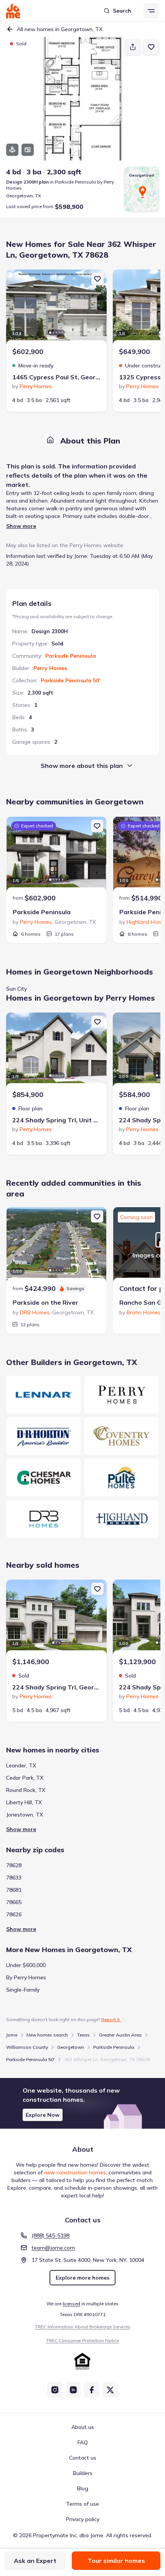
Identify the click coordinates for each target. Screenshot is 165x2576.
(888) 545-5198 (50, 2235)
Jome (12, 2035)
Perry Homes (50, 668)
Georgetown (71, 2047)
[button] (82, 2103)
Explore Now (43, 2115)
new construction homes (75, 2172)
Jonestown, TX (25, 1815)
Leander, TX (21, 1765)
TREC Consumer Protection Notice (82, 2340)
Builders (83, 2473)
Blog (83, 2488)
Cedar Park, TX (25, 1778)
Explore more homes (82, 2278)
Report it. (111, 2019)
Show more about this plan (82, 766)
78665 (14, 1902)
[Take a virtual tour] (12, 150)
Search (122, 11)
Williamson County (27, 2047)
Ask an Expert (35, 2561)
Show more (21, 526)
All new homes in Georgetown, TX (60, 29)
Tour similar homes (116, 2561)
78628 (14, 1865)
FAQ (83, 2442)
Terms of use (82, 2504)
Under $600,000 (26, 1965)
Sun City (16, 989)
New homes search (47, 2035)
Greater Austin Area (120, 2035)
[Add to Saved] (151, 47)
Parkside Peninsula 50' (70, 680)
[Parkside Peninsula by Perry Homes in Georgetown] (56, 855)
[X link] (110, 2390)
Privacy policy (83, 2519)
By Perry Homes (26, 1977)
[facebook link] (92, 2390)
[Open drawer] (151, 11)
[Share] (133, 47)
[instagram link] (55, 2390)
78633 (14, 1878)
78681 (14, 1890)
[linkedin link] (73, 2390)
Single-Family (23, 1990)
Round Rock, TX (26, 1790)
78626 (14, 1914)
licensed (71, 2304)
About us (83, 2427)
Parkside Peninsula (71, 656)
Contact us (83, 2458)
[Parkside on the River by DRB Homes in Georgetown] (56, 1246)
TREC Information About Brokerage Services (83, 2327)
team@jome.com (53, 2248)
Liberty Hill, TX (24, 1802)
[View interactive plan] (28, 150)
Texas (83, 2035)
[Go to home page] (13, 11)
